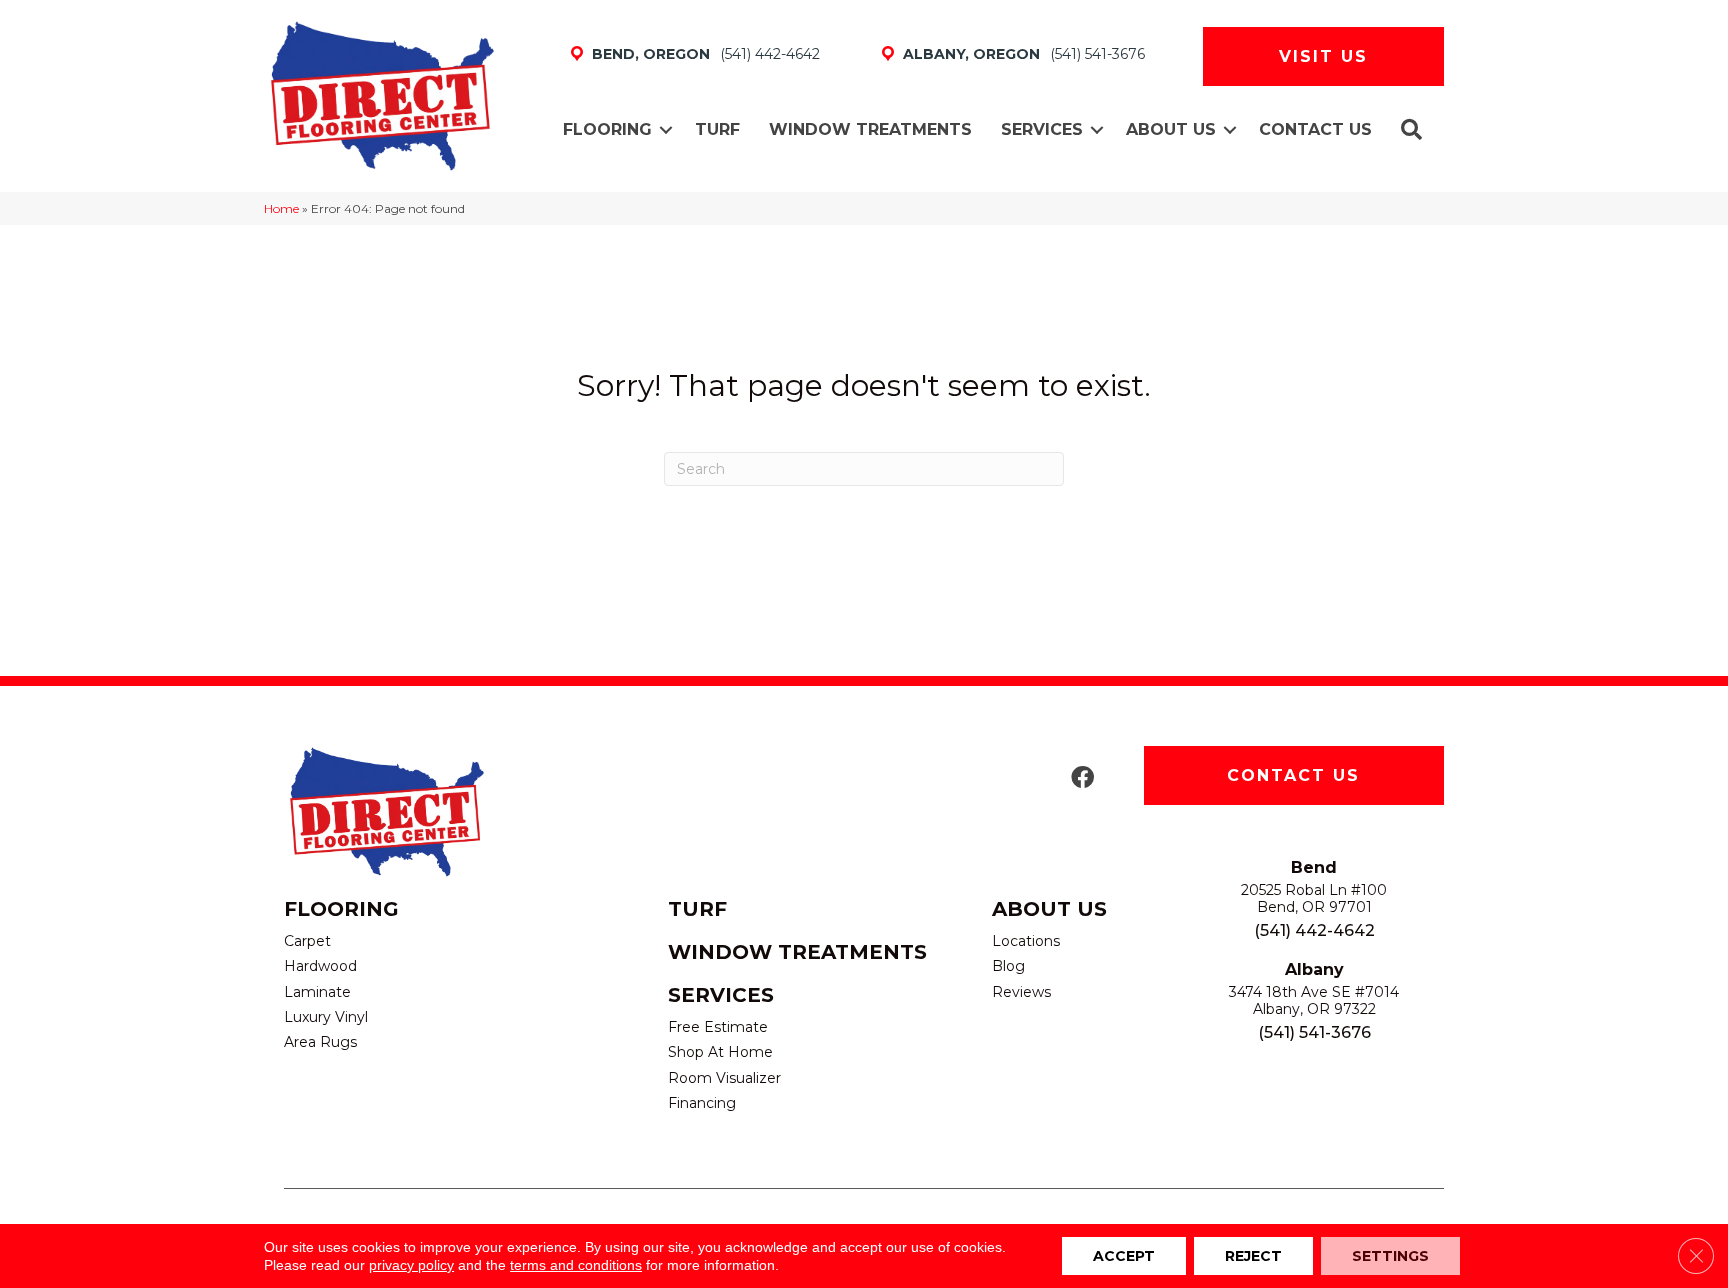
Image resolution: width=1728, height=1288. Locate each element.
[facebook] (1082, 778)
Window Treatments (870, 129)
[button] (666, 130)
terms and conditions (576, 1265)
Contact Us (1315, 129)
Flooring (607, 129)
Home (281, 208)
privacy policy (411, 1265)
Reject (1253, 1256)
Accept (1124, 1256)
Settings (1390, 1256)
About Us (1171, 129)
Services (1042, 129)
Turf (717, 129)
